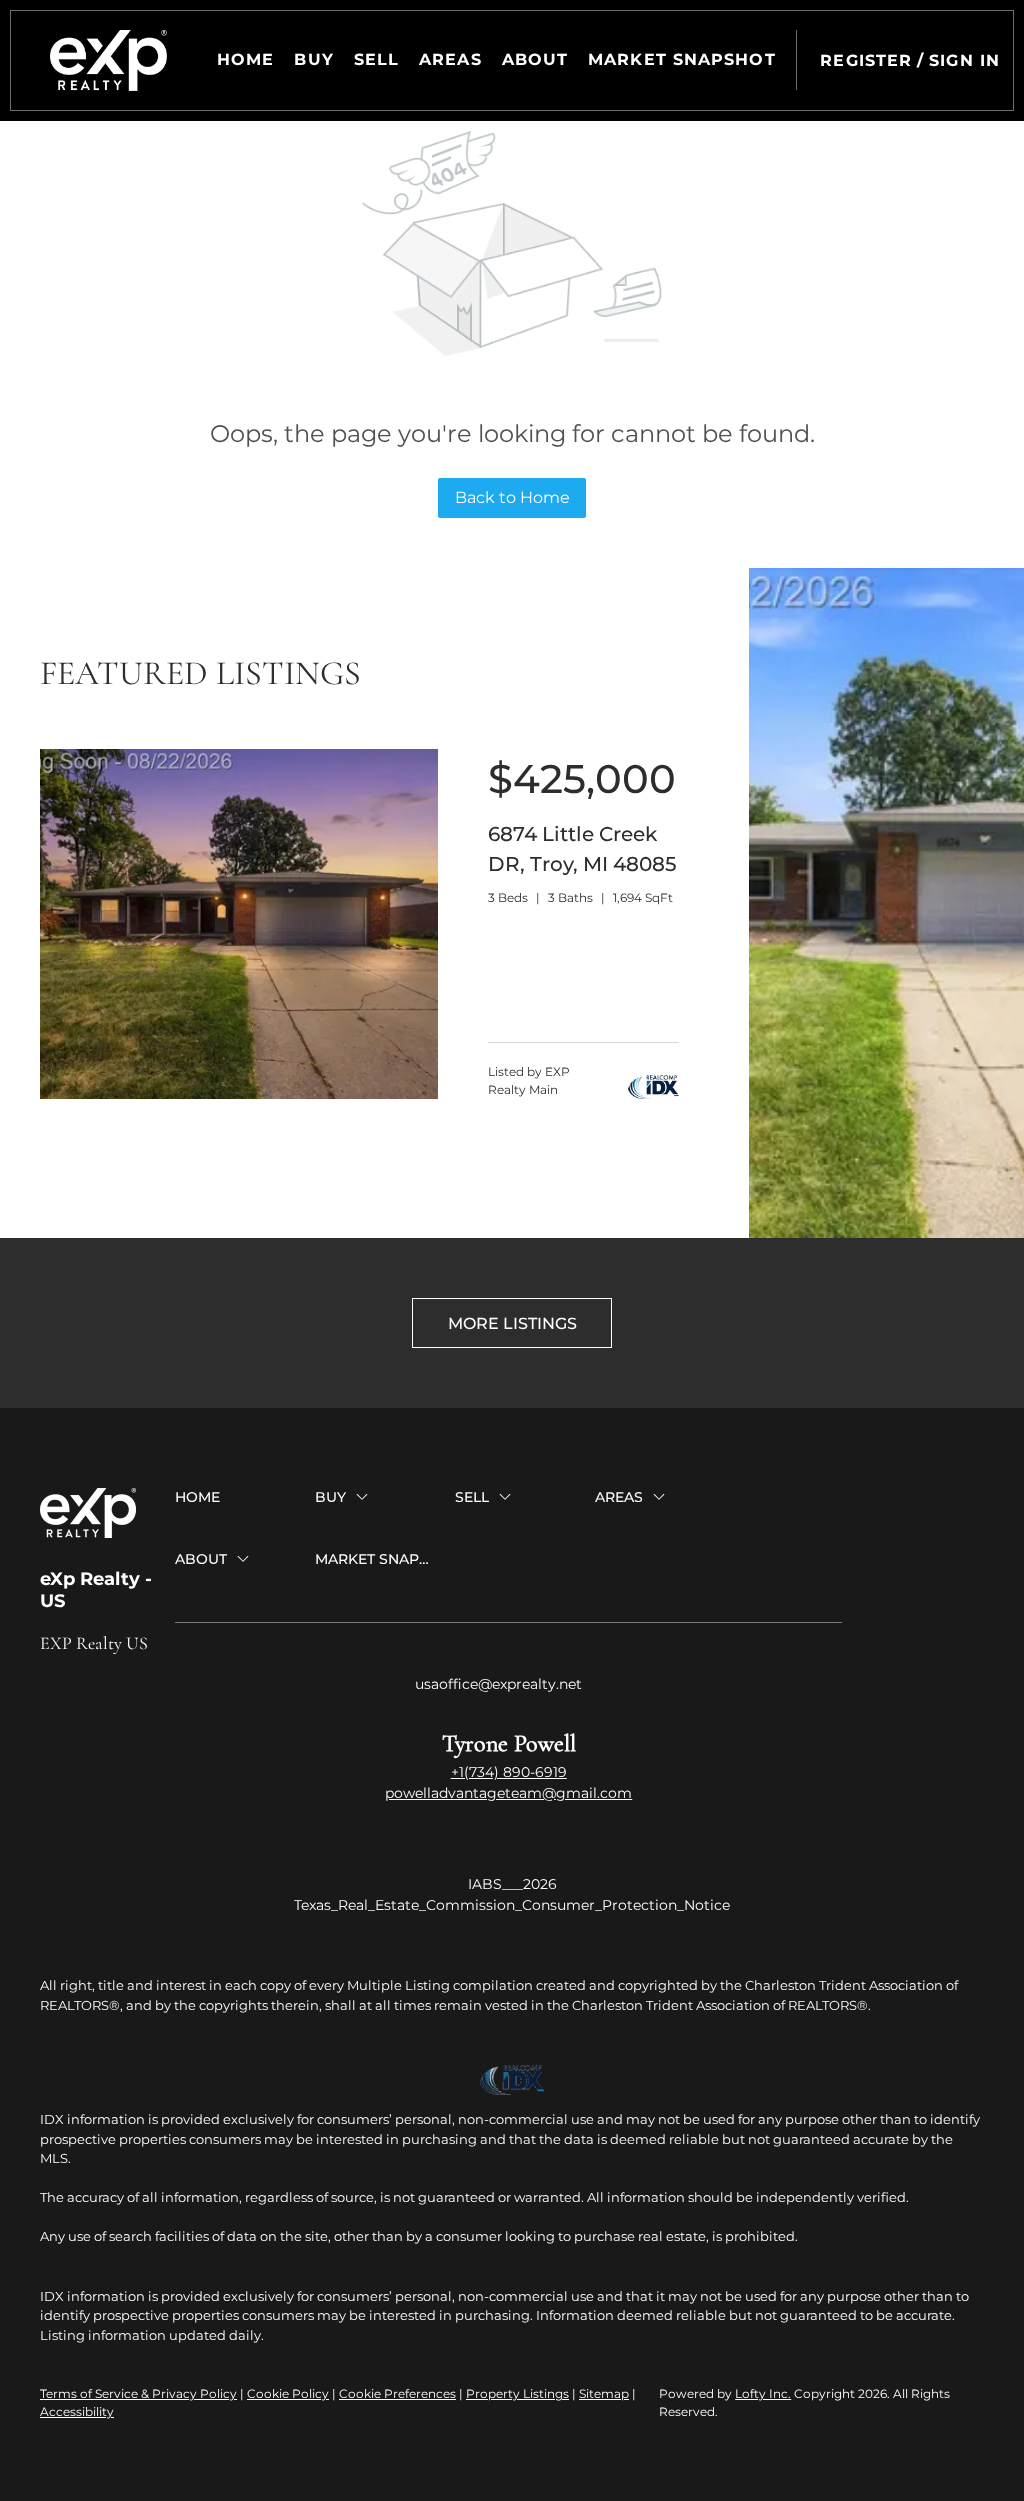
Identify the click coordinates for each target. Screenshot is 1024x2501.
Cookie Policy (288, 2393)
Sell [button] (376, 59)
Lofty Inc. (763, 2393)
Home (245, 59)
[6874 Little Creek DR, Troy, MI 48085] (239, 1094)
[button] (108, 60)
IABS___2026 (512, 1884)
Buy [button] (313, 59)
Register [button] (866, 60)
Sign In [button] (964, 60)
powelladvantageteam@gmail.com (508, 1793)
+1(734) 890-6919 (509, 1772)
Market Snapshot (682, 59)
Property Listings (517, 2393)
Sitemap (604, 2393)
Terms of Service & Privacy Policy (138, 2393)
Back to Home (512, 497)
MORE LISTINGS (512, 1323)
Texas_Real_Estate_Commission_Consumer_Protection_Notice (512, 1905)
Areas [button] (450, 59)
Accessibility (77, 2411)
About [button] (535, 59)
